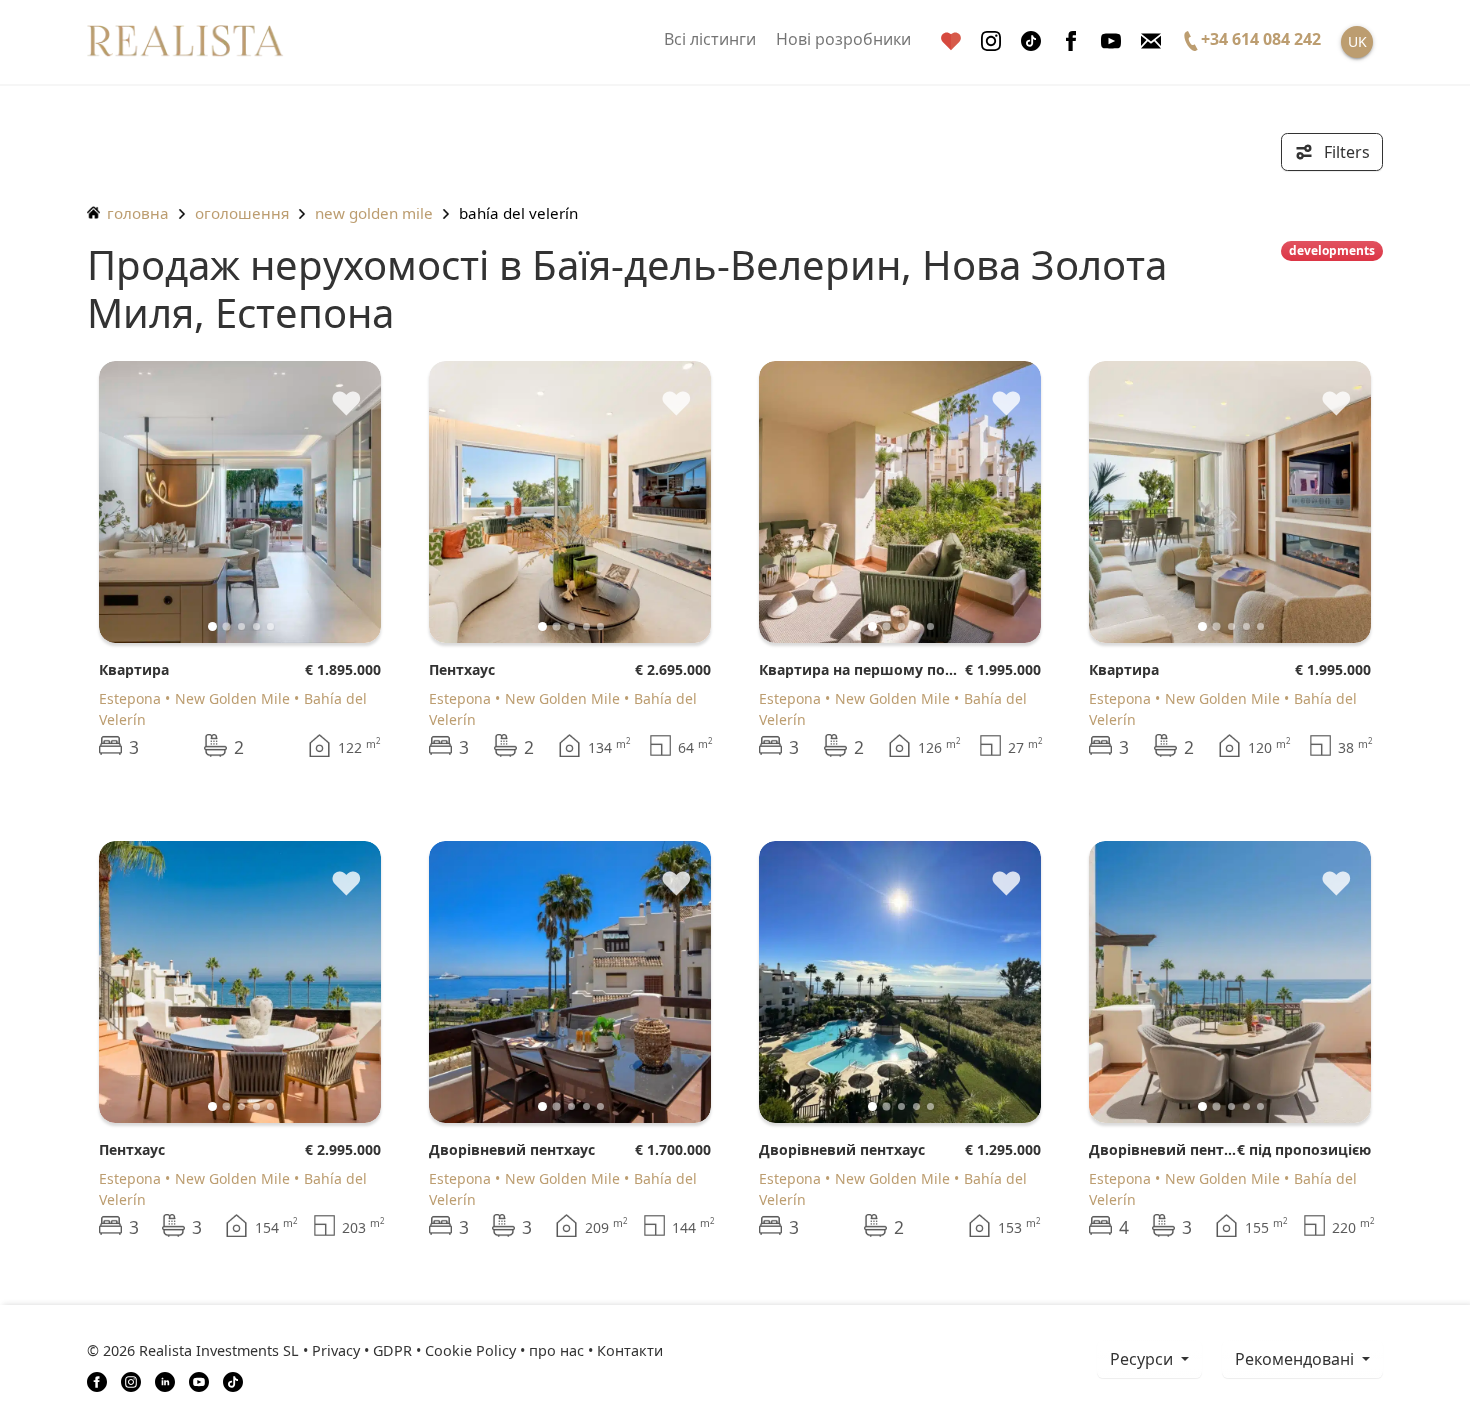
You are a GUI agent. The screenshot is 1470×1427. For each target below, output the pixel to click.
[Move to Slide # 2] (241, 626)
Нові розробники (843, 39)
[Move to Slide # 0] (212, 626)
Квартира (134, 669)
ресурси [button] (1143, 1359)
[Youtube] (1111, 41)
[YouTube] (199, 1380)
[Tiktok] (1031, 41)
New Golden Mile (374, 213)
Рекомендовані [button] (1296, 1359)
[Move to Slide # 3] (256, 626)
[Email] (1151, 41)
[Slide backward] (147, 502)
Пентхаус (462, 669)
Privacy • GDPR (362, 1350)
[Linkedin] (165, 1380)
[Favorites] (951, 41)
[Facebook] (1071, 41)
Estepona (130, 698)
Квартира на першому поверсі (862, 669)
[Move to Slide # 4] (270, 626)
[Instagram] (991, 41)
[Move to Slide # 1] (227, 626)
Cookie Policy (470, 1350)
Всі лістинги (710, 39)
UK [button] (1357, 41)
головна (136, 213)
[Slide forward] (332, 502)
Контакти (630, 1350)
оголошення (242, 213)
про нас (556, 1350)
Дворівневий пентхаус (512, 1149)
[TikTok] (233, 1380)
